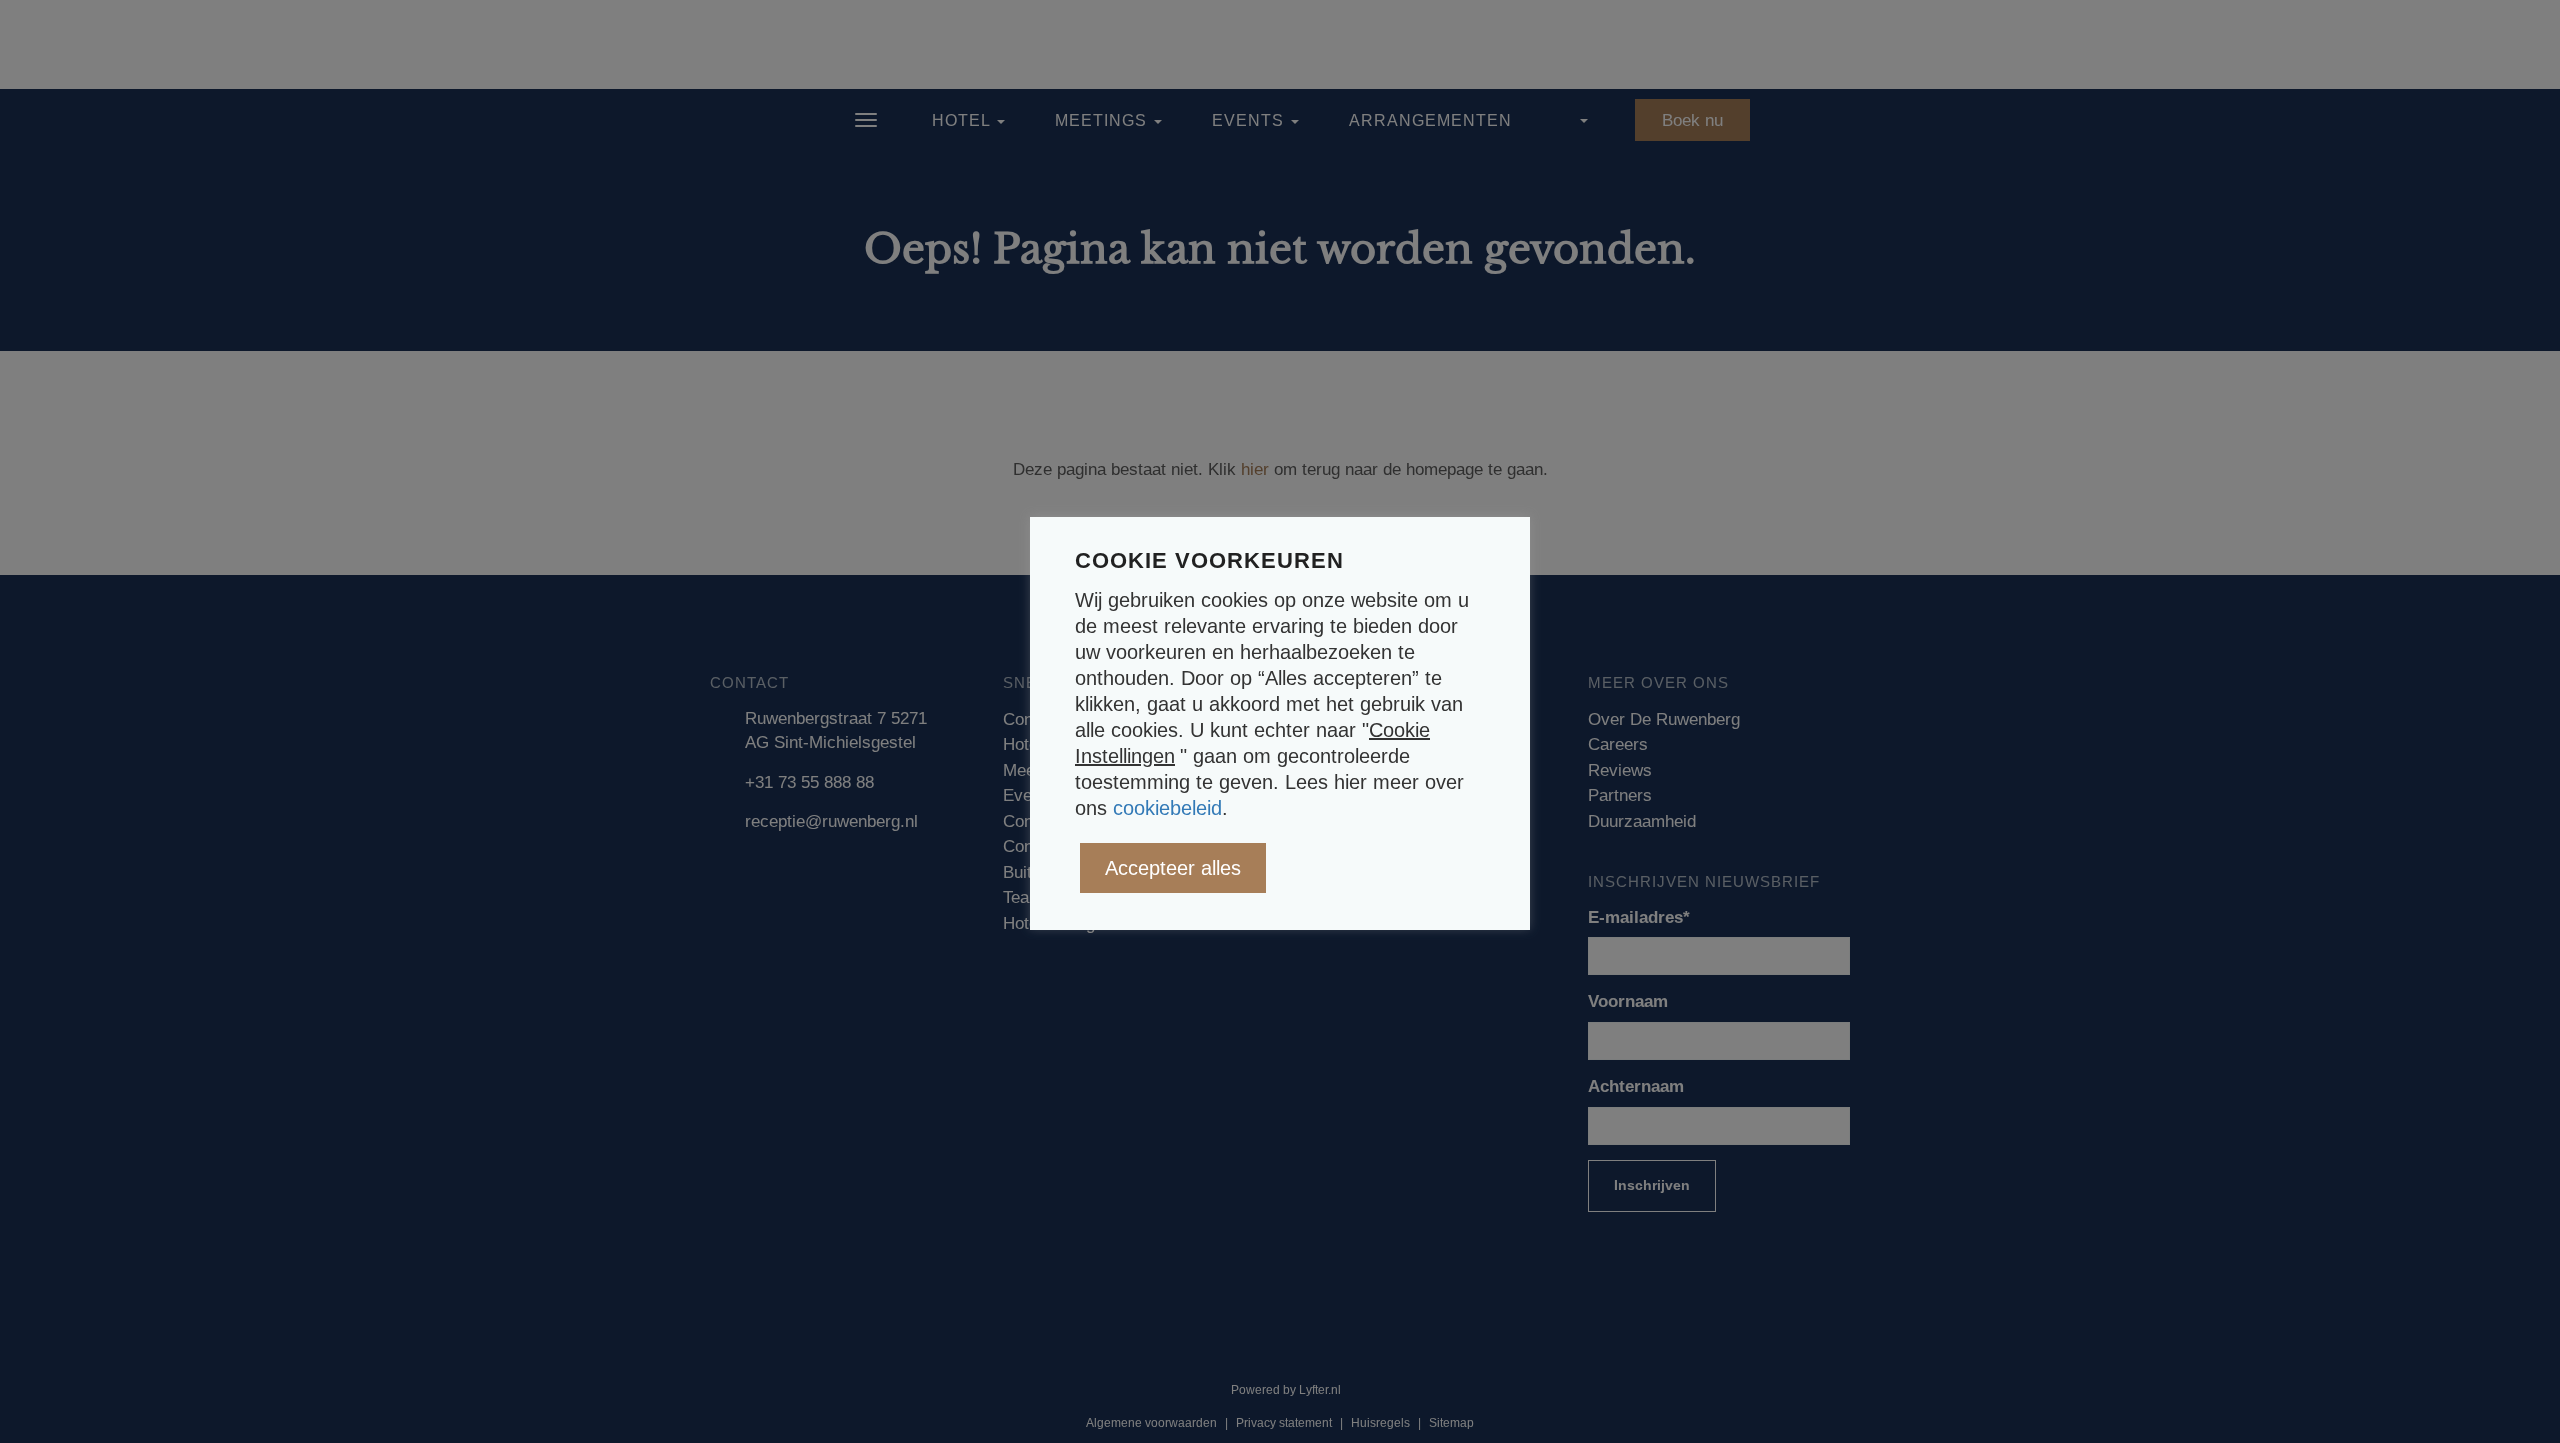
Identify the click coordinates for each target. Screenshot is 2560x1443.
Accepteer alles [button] (1173, 868)
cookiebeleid (1167, 808)
